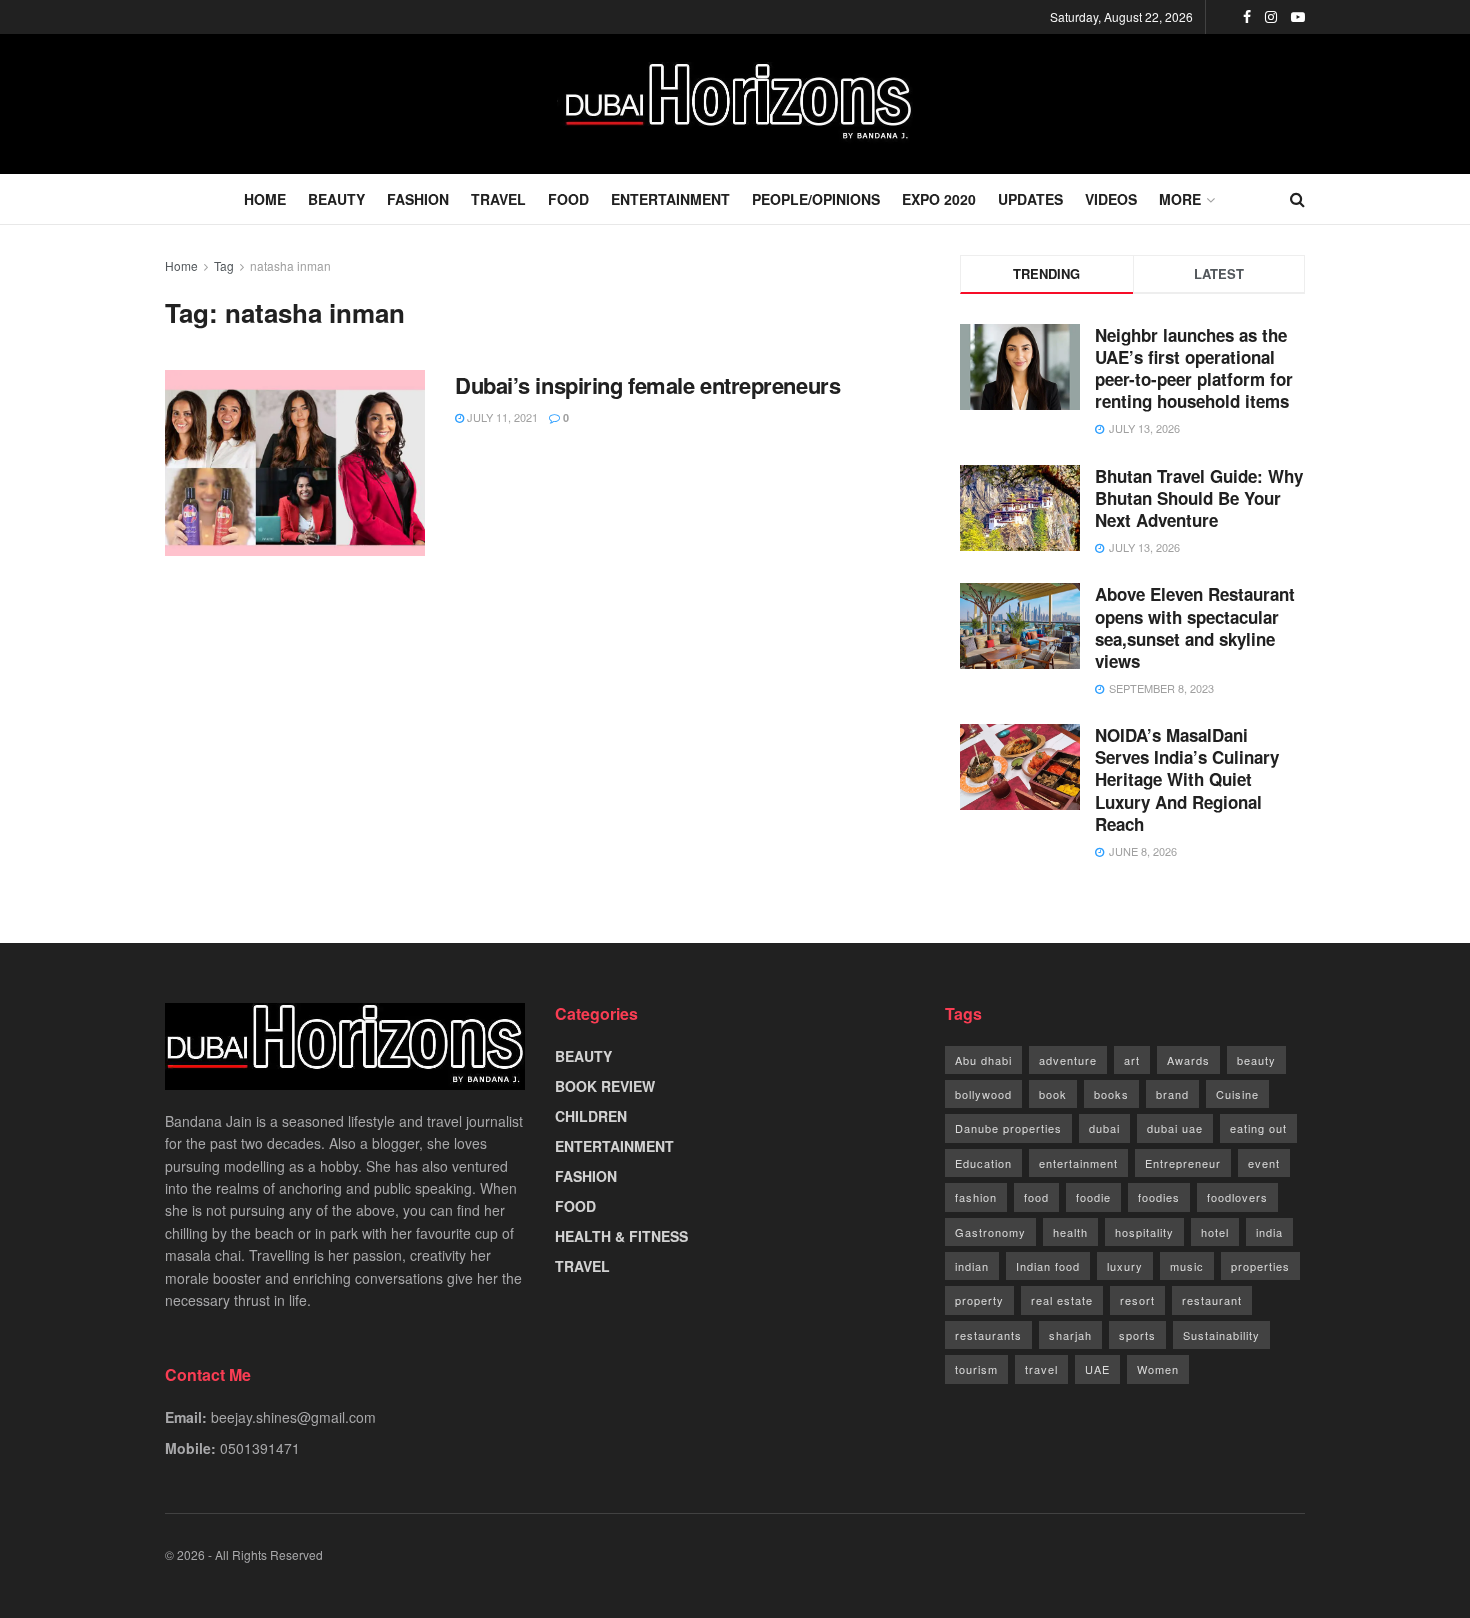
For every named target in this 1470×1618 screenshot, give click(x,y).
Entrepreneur (1183, 1163)
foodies (1159, 1197)
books (1111, 1094)
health (1070, 1232)
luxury (1125, 1266)
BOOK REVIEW (605, 1086)
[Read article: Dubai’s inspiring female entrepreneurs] (295, 463)
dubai (1104, 1128)
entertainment (1078, 1163)
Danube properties (1008, 1128)
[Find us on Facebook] (1247, 17)
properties (1260, 1266)
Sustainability (1221, 1335)
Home (181, 265)
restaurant (1212, 1300)
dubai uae (1175, 1128)
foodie (1093, 1197)
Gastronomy (990, 1232)
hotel (1215, 1232)
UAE (1097, 1369)
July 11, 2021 (501, 417)
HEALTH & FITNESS (621, 1236)
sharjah (1070, 1335)
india (1269, 1232)
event (1264, 1163)
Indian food (1048, 1266)
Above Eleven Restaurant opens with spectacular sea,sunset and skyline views (1195, 627)
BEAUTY (336, 199)
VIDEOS (1111, 199)
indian (972, 1266)
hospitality (1144, 1232)
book (1053, 1094)
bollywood (983, 1094)
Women (1158, 1369)
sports (1137, 1335)
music (1187, 1266)
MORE (1180, 199)
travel (1041, 1369)
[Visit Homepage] (735, 104)
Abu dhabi (983, 1060)
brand (1172, 1094)
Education (983, 1163)
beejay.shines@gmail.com (293, 1417)
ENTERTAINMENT (670, 199)
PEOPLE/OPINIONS (816, 199)
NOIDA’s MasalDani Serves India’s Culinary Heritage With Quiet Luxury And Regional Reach (1187, 779)
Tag (224, 265)
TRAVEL (498, 199)
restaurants (988, 1335)
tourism (976, 1369)
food (1036, 1197)
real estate (1062, 1300)
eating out (1258, 1128)
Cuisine (1237, 1094)
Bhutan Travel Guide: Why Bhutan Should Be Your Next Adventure (1199, 498)
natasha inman (290, 265)
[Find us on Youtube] (1298, 17)
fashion (976, 1197)
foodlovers (1237, 1197)
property (979, 1300)
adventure (1068, 1060)
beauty (1256, 1060)
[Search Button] (1297, 199)
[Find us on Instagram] (1271, 17)
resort (1137, 1300)
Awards (1188, 1060)
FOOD (568, 199)
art (1132, 1060)
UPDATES (1030, 199)
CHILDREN (591, 1116)
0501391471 (260, 1448)
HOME (265, 199)
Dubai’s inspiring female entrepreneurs (647, 385)
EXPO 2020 (939, 199)
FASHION (418, 199)
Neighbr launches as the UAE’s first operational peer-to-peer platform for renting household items (1194, 368)
